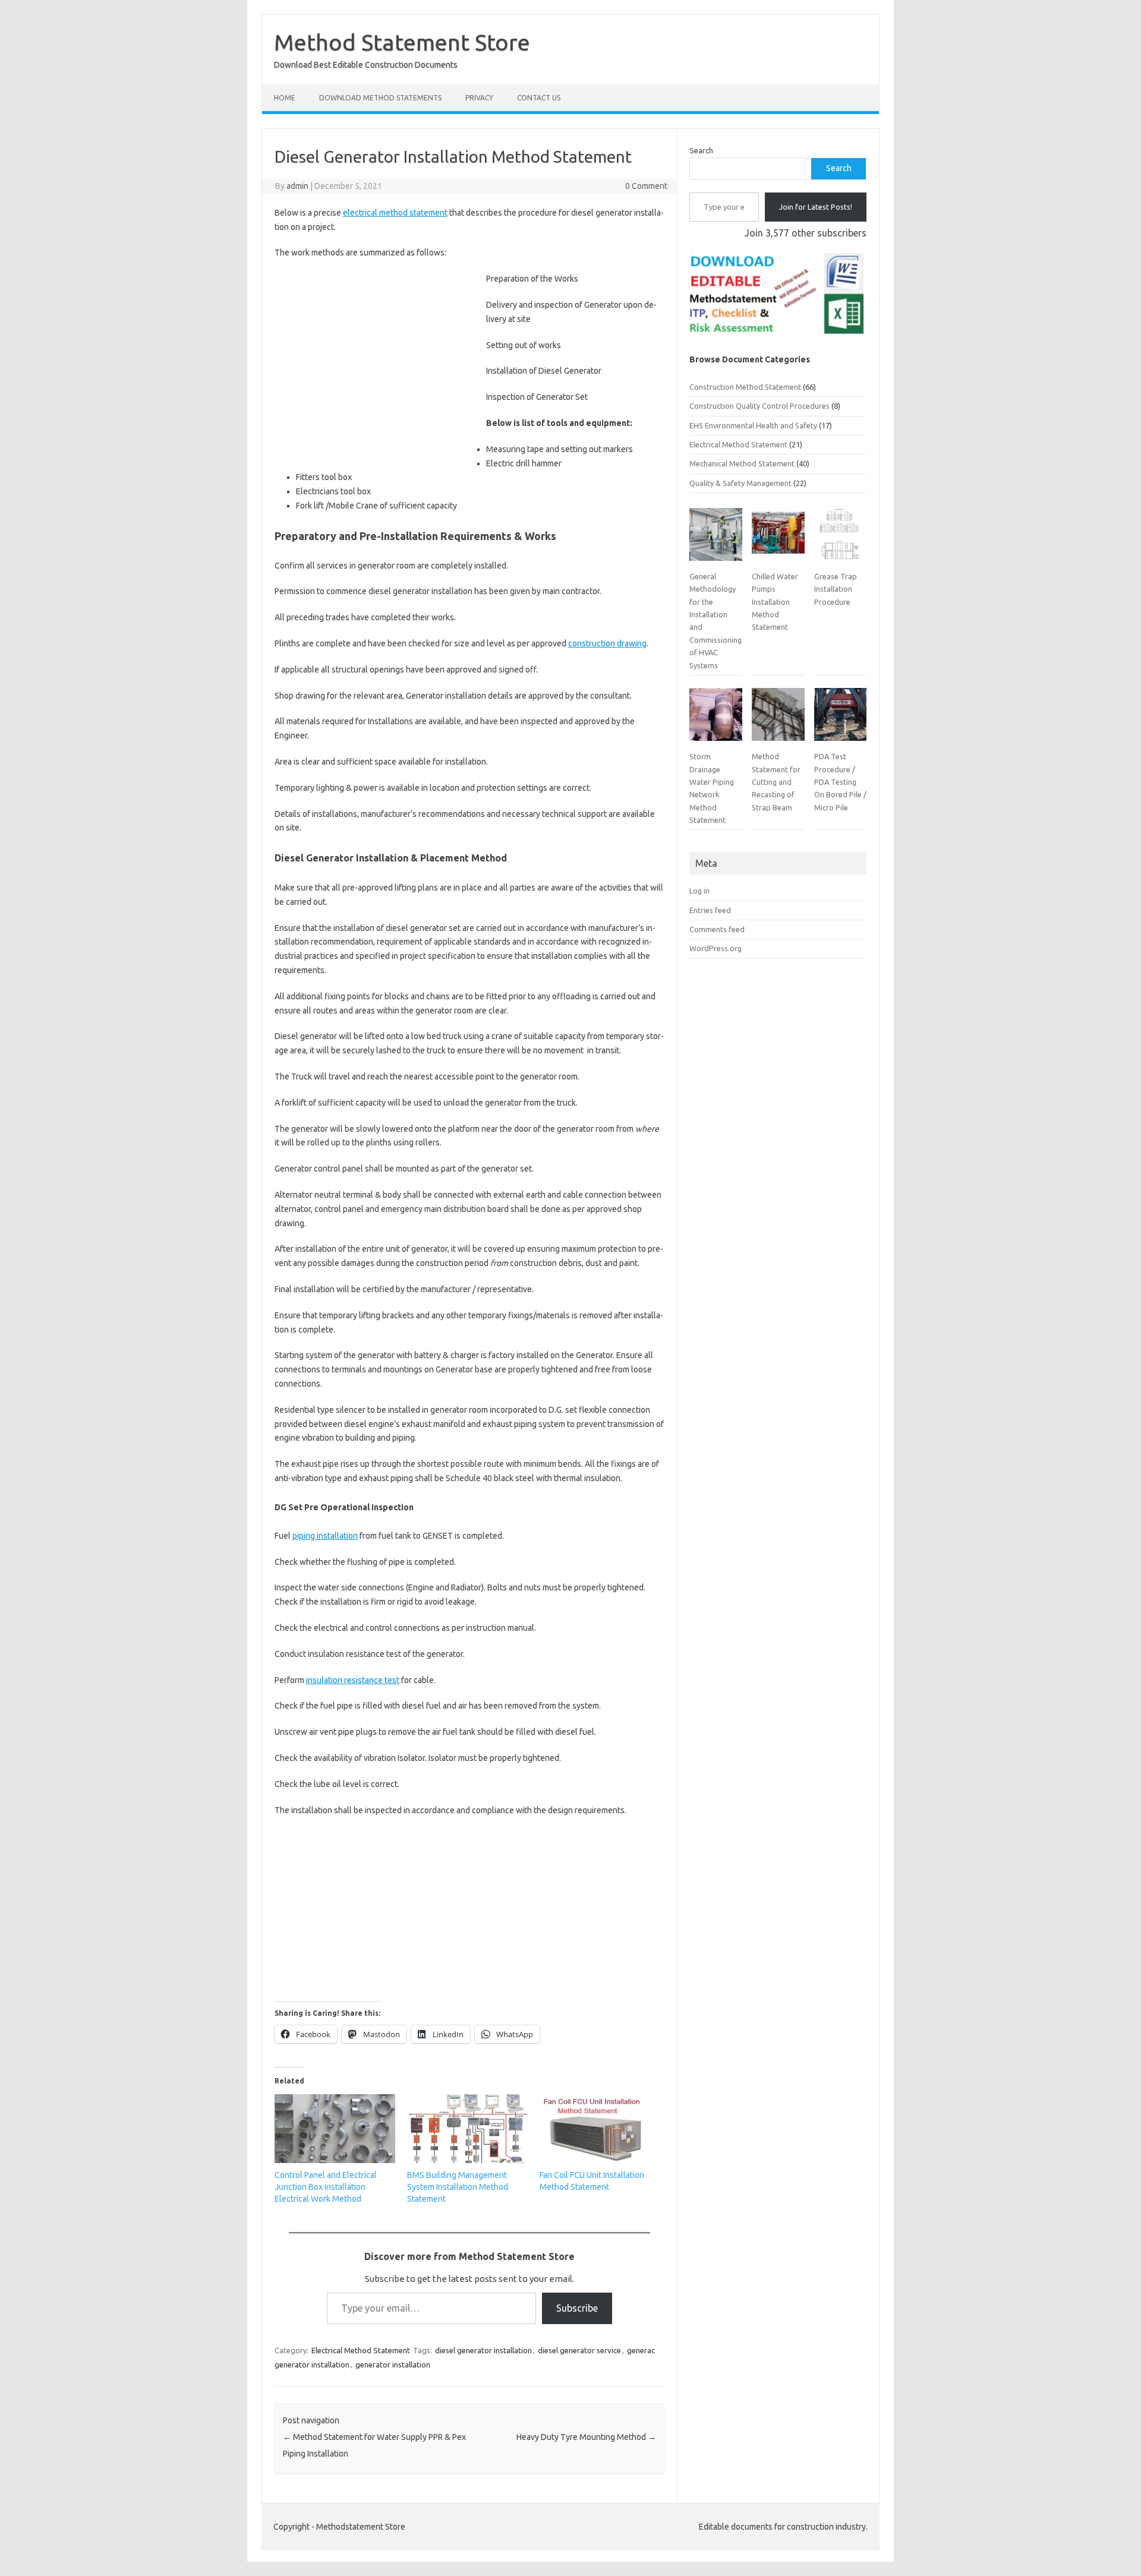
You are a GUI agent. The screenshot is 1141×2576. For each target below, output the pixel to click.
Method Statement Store (402, 42)
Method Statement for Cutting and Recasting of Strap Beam (776, 782)
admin (297, 186)
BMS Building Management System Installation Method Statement (458, 2187)
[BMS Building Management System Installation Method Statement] (467, 2129)
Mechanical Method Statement (742, 463)
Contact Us (539, 98)
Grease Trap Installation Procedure (836, 589)
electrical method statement (395, 213)
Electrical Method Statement (361, 2350)
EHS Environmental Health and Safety (753, 425)
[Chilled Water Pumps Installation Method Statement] (778, 539)
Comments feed (717, 929)
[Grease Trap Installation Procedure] (840, 539)
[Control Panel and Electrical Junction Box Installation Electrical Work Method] (335, 2129)
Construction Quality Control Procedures (759, 406)
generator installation (393, 2365)
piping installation (325, 1536)
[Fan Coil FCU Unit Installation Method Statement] (600, 2129)
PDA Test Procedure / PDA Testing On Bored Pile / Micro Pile (840, 782)
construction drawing (607, 643)
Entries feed (710, 910)
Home (285, 98)
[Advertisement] (374, 367)
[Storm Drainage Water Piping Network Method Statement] (716, 719)
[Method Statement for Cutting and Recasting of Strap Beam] (778, 719)
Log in (699, 891)
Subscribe (577, 2308)
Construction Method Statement (745, 387)
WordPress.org (716, 948)
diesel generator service (579, 2350)
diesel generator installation (483, 2350)
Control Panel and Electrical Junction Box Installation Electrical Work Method (326, 2187)
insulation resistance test (353, 1680)
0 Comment (646, 186)
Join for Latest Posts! (816, 207)
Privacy (479, 98)
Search (701, 150)
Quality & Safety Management (740, 483)
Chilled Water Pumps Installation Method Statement (775, 602)
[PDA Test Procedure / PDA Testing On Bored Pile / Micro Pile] (840, 719)
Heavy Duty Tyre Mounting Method (586, 2437)
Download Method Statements (380, 98)
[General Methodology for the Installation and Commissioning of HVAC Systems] (716, 539)
